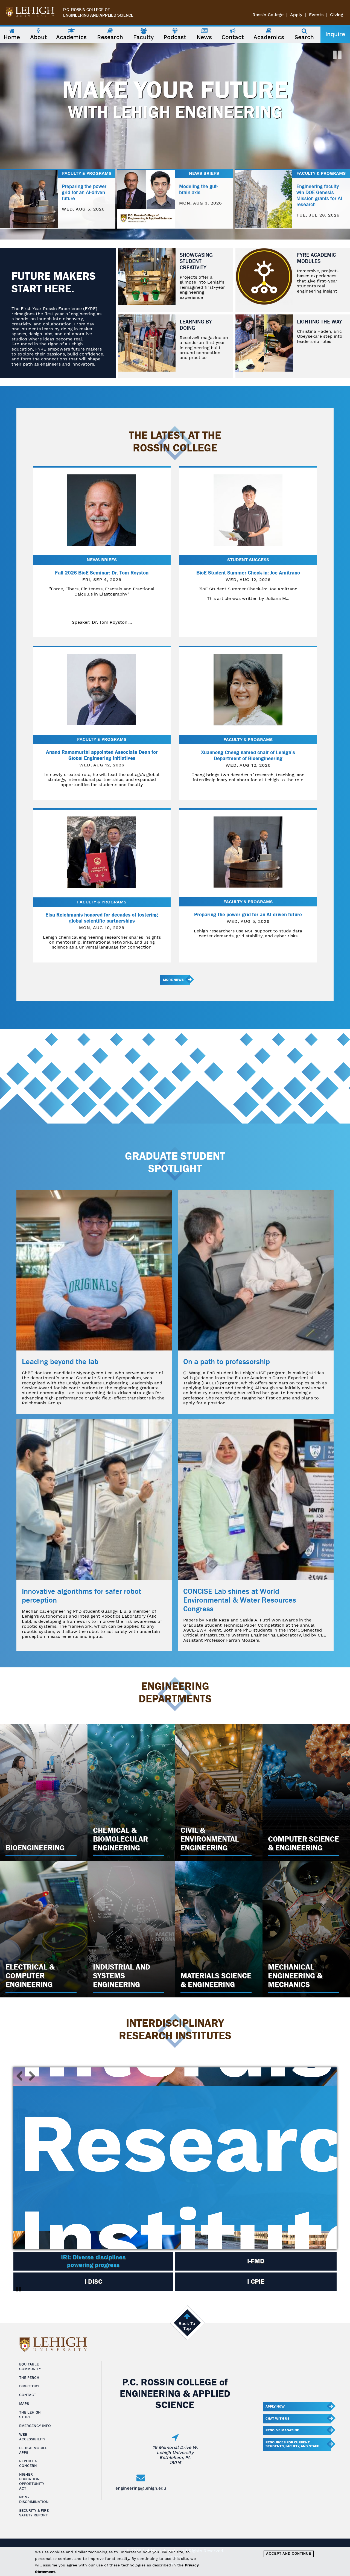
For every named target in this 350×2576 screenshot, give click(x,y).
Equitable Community (30, 2367)
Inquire (335, 34)
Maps (24, 2404)
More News (173, 980)
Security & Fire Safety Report (34, 2513)
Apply (296, 15)
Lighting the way (320, 322)
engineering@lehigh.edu (141, 2488)
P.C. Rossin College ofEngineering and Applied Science (98, 13)
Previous (22, 2076)
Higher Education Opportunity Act (32, 2481)
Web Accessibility (32, 2437)
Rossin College (268, 15)
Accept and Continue (289, 2554)
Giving (337, 15)
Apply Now (275, 2406)
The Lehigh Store (30, 2415)
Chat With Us (278, 2419)
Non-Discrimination (34, 2499)
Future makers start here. (54, 282)
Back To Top (187, 2326)
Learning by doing (196, 325)
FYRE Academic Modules (317, 258)
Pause (19, 2289)
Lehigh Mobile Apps (33, 2450)
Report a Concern (28, 2463)
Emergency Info (35, 2426)
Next (30, 2076)
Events (316, 15)
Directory (29, 2386)
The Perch (29, 2378)
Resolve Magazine (282, 2430)
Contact (28, 2395)
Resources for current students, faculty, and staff (292, 2444)
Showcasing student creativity (196, 261)
